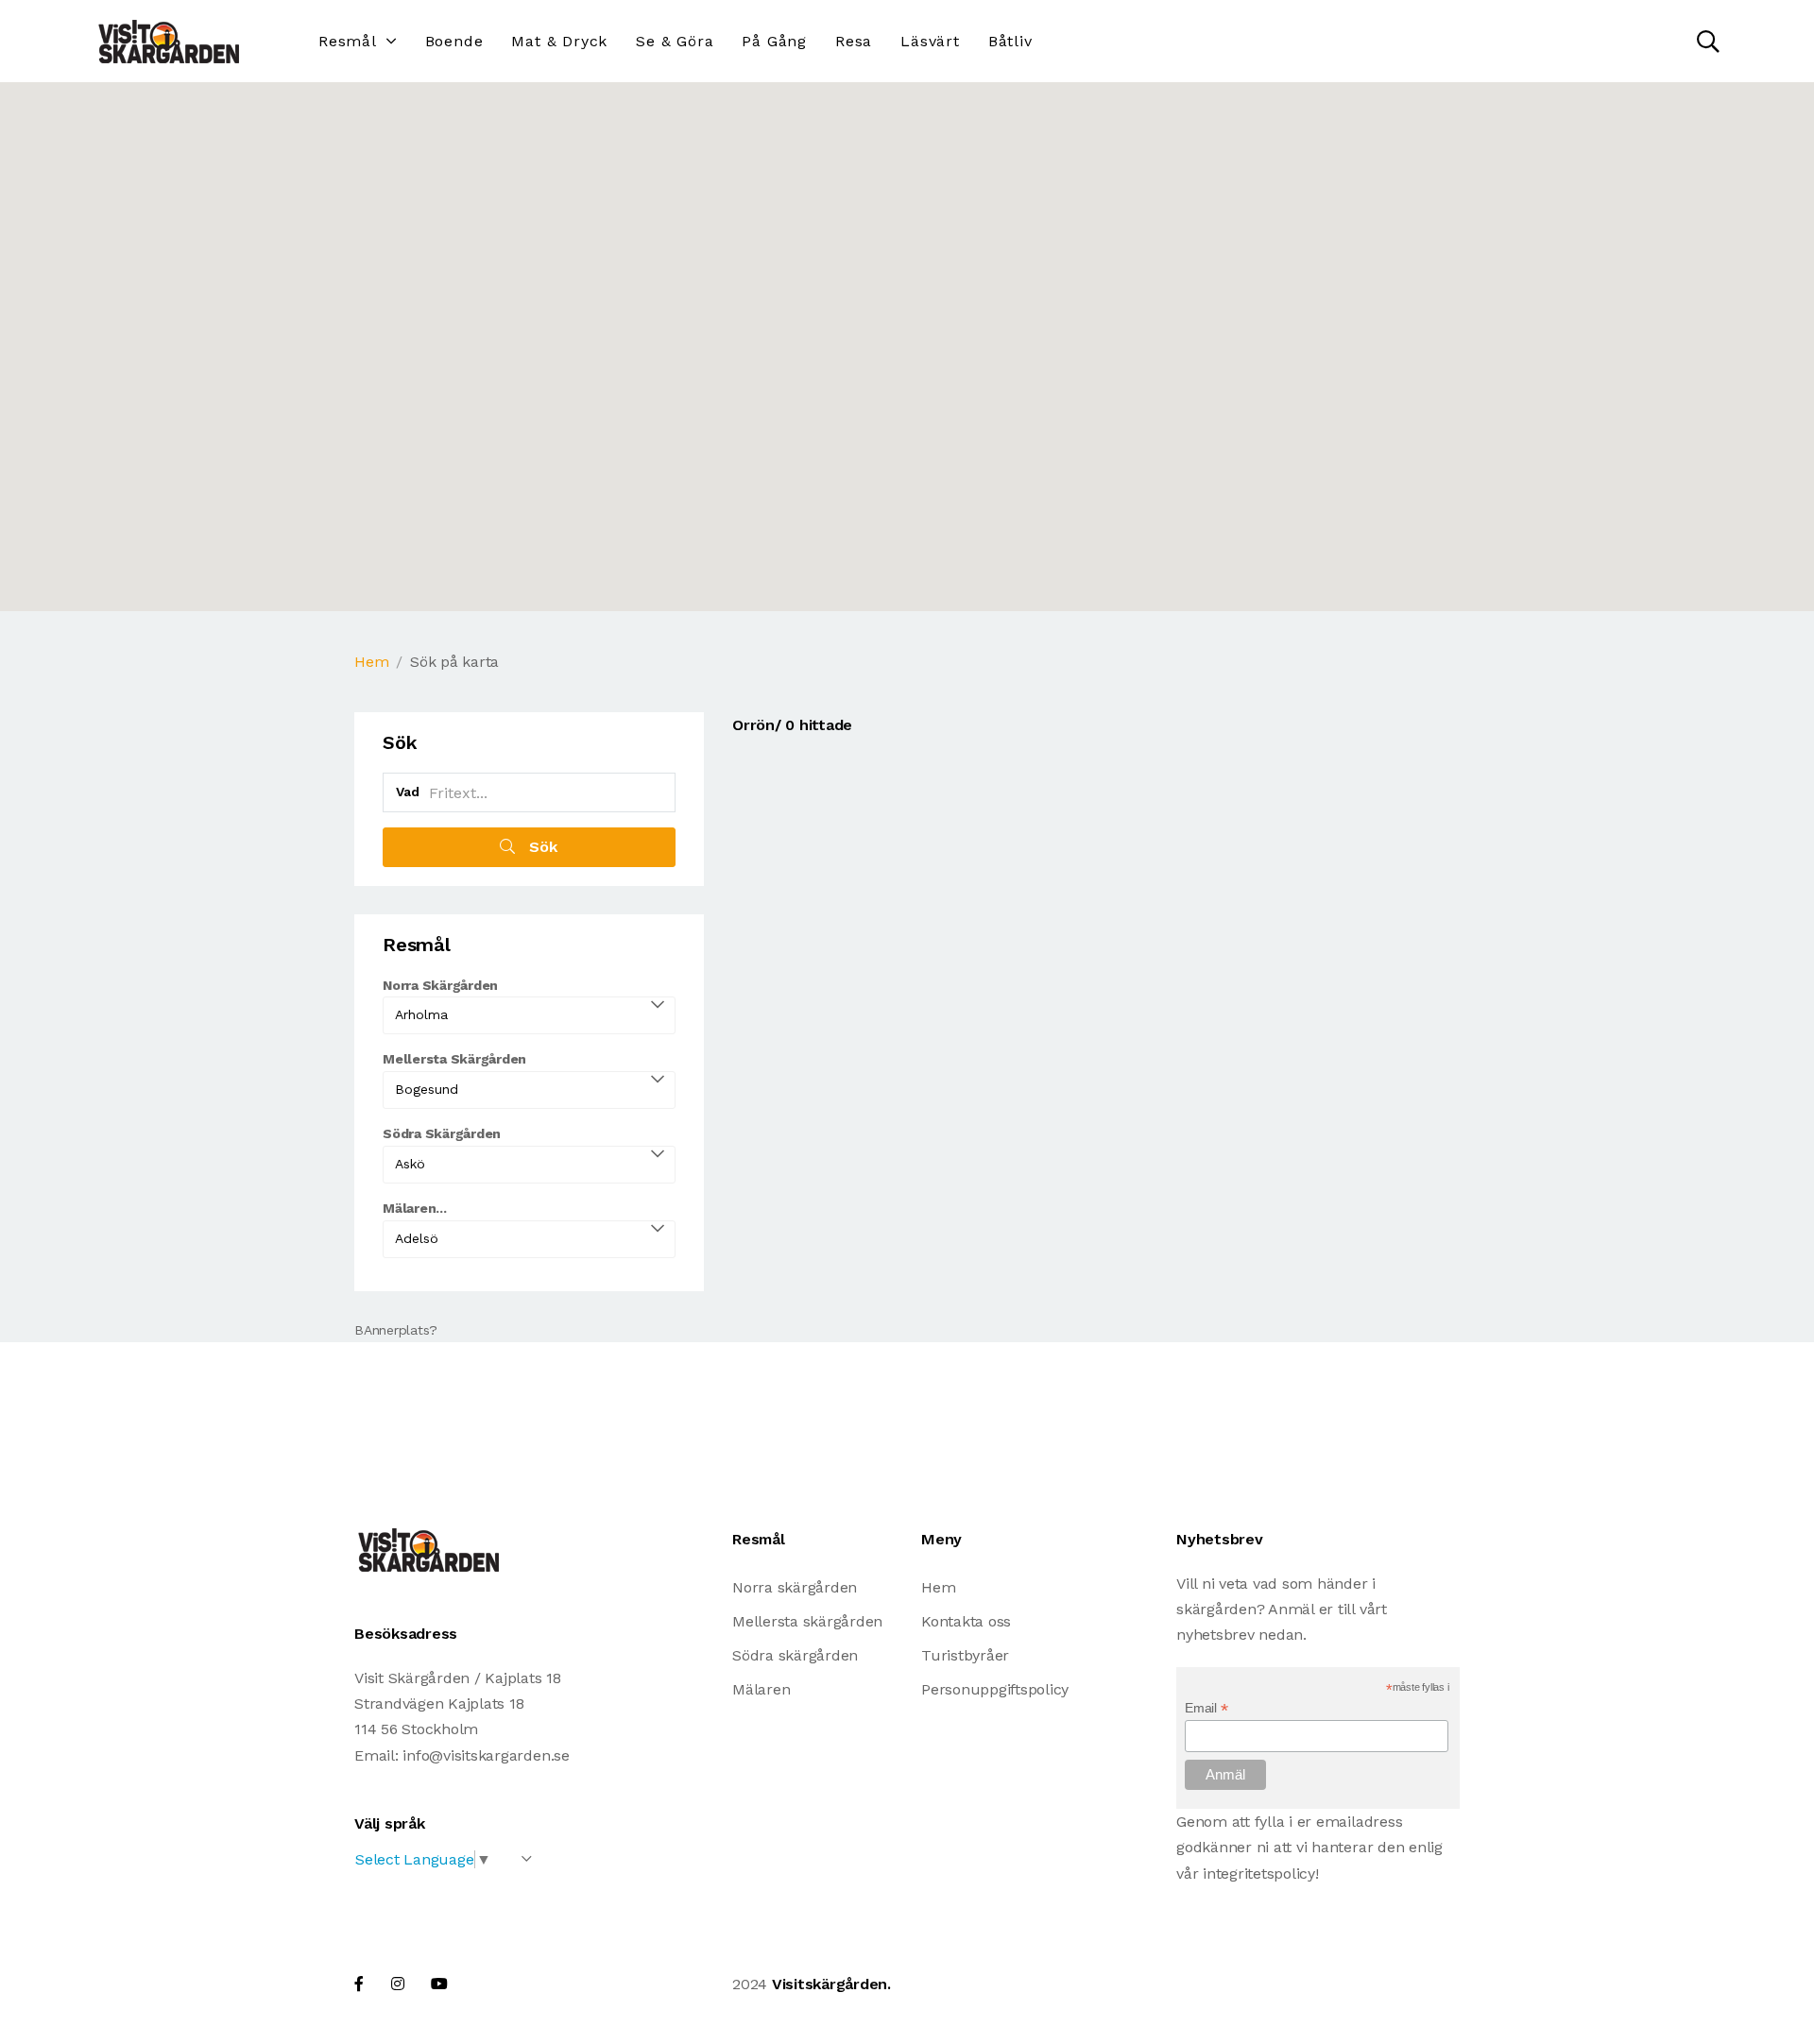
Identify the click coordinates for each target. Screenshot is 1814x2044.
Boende (454, 41)
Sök (541, 847)
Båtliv (1010, 41)
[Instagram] (398, 1984)
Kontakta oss (966, 1621)
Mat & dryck (559, 41)
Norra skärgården (795, 1587)
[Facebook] (359, 1984)
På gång (774, 41)
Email (1206, 1708)
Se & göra (675, 41)
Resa (854, 41)
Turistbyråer (965, 1655)
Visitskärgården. (831, 1984)
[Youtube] (439, 1984)
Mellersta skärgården (807, 1621)
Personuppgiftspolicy (995, 1689)
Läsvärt (930, 41)
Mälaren (761, 1689)
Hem (371, 662)
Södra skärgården (795, 1655)
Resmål (348, 41)
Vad (407, 792)
